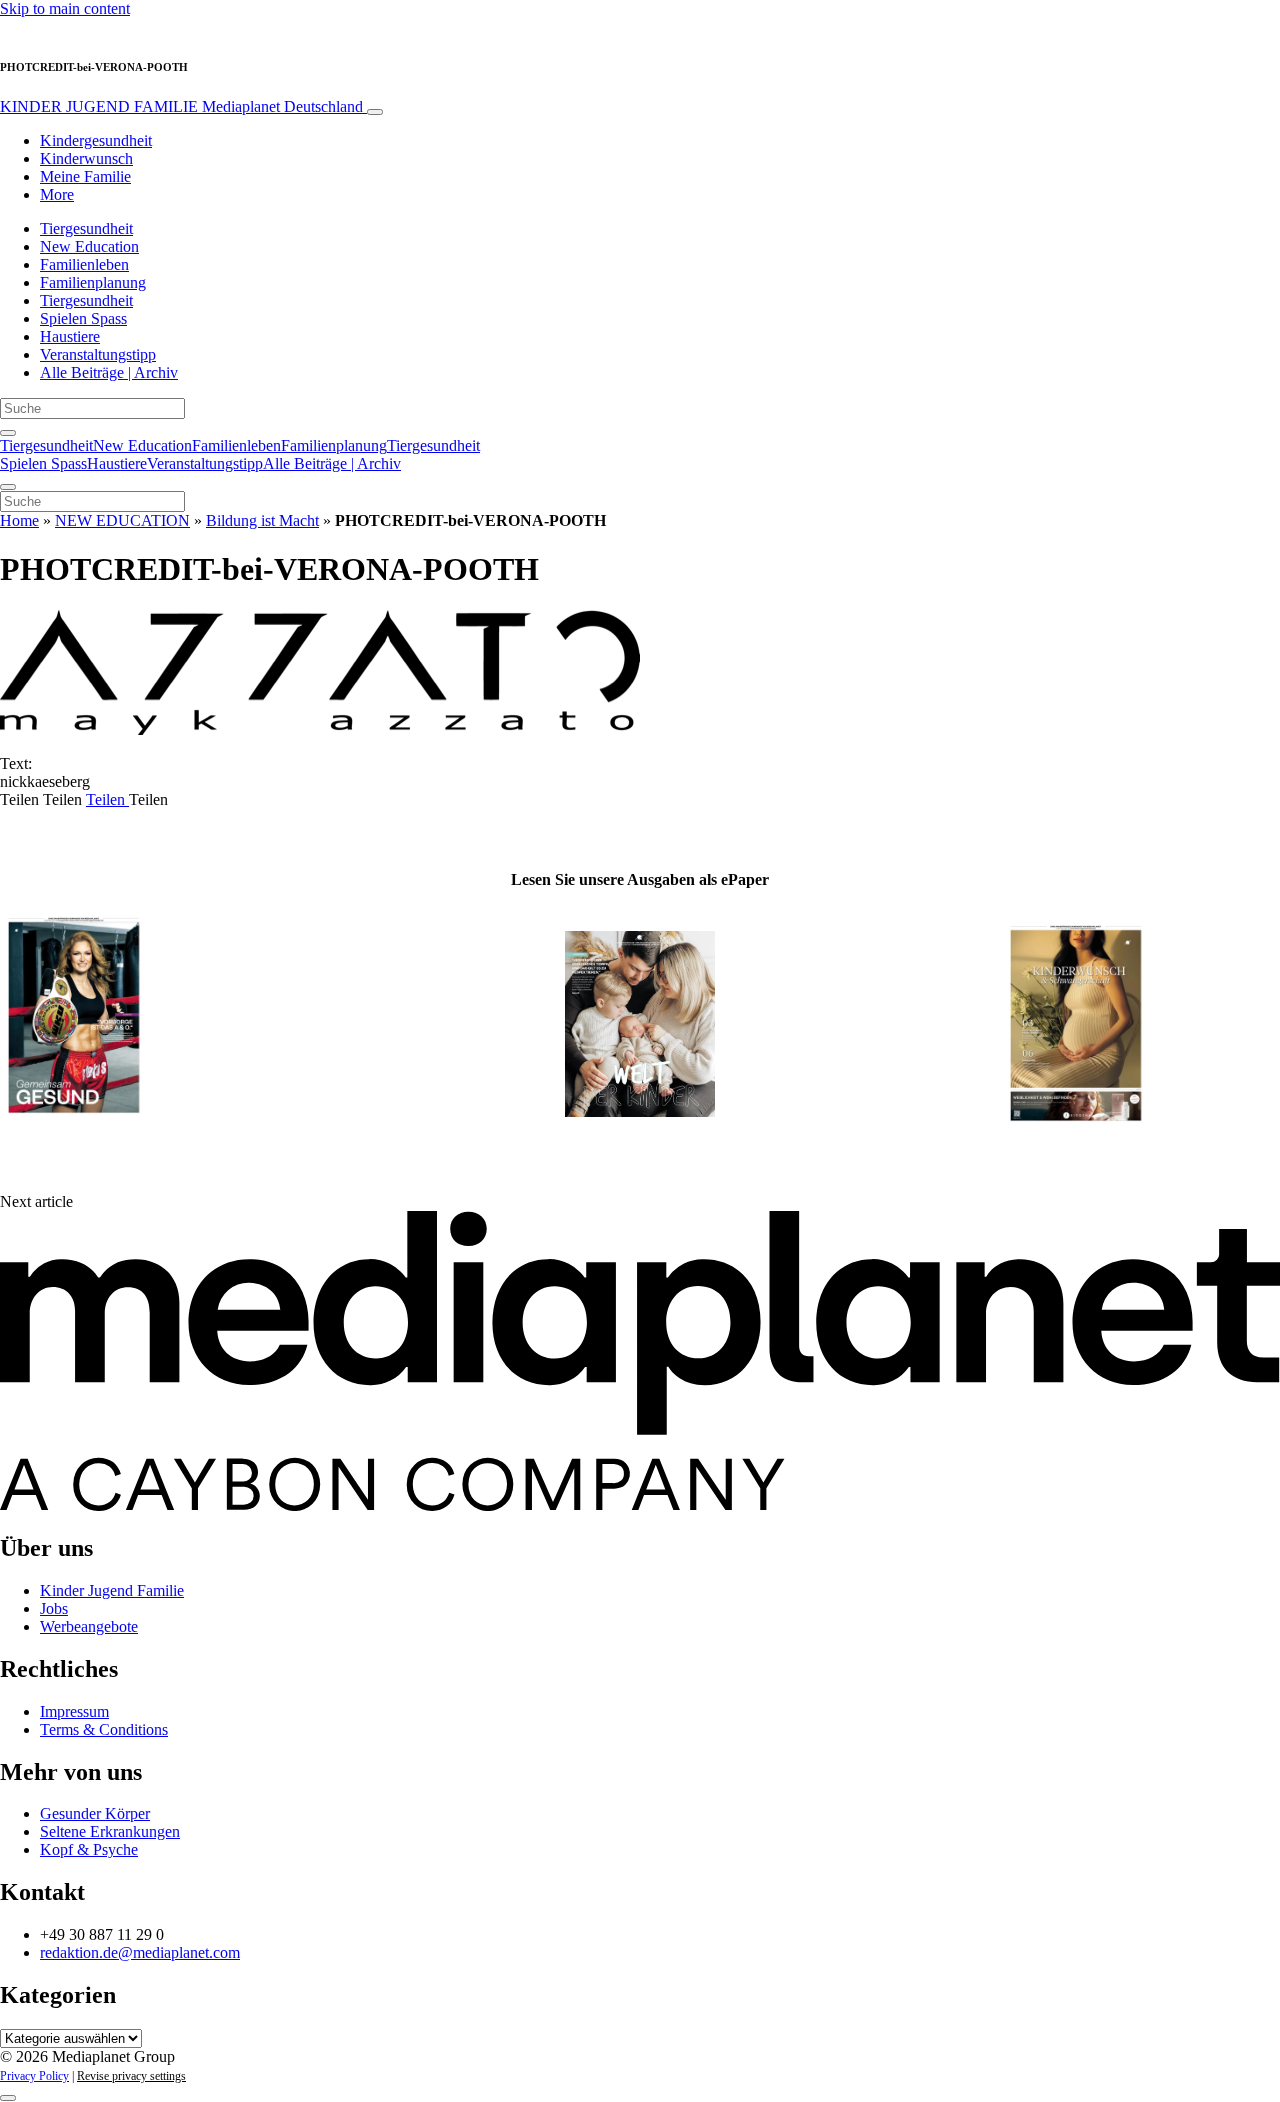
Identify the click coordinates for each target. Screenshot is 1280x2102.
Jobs (54, 1608)
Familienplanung (93, 282)
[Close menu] (8, 487)
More (57, 194)
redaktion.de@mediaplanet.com (140, 1952)
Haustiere (70, 336)
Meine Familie (85, 176)
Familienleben (84, 264)
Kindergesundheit (96, 140)
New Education (89, 246)
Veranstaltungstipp (98, 354)
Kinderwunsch (86, 158)
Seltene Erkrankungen (110, 1831)
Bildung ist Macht (262, 520)
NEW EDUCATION (122, 520)
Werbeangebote (89, 1626)
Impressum (74, 1711)
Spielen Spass (83, 318)
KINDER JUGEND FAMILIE (181, 106)
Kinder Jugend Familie (112, 1590)
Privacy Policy (34, 2076)
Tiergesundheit (86, 228)
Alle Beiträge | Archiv (109, 372)
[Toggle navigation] (375, 112)
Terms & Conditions (104, 1729)
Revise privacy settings (131, 2076)
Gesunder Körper (95, 1813)
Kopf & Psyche (89, 1849)
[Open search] (8, 433)
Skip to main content (65, 8)
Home (19, 520)
